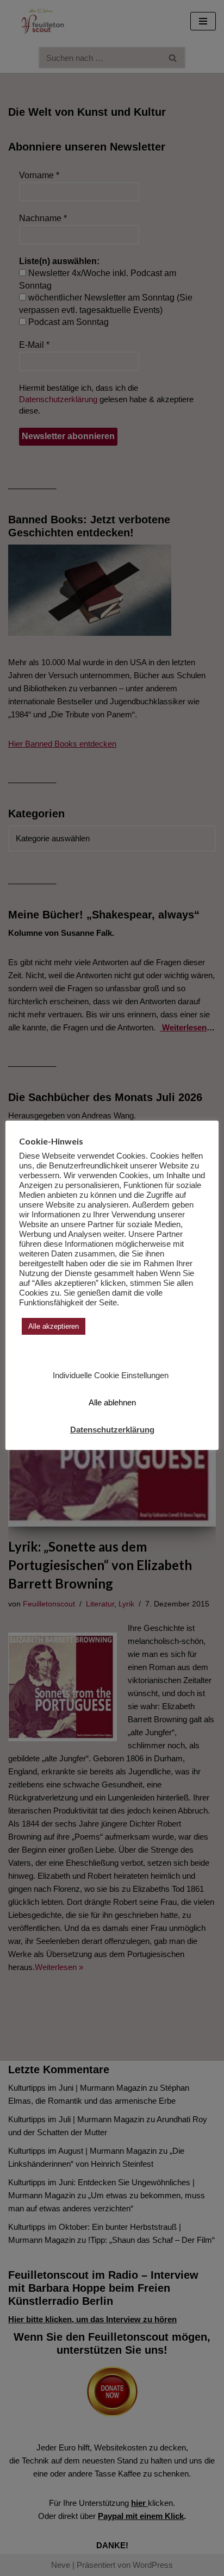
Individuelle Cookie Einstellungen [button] (111, 1375)
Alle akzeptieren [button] (54, 1326)
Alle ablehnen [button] (112, 1402)
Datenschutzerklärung (112, 1430)
